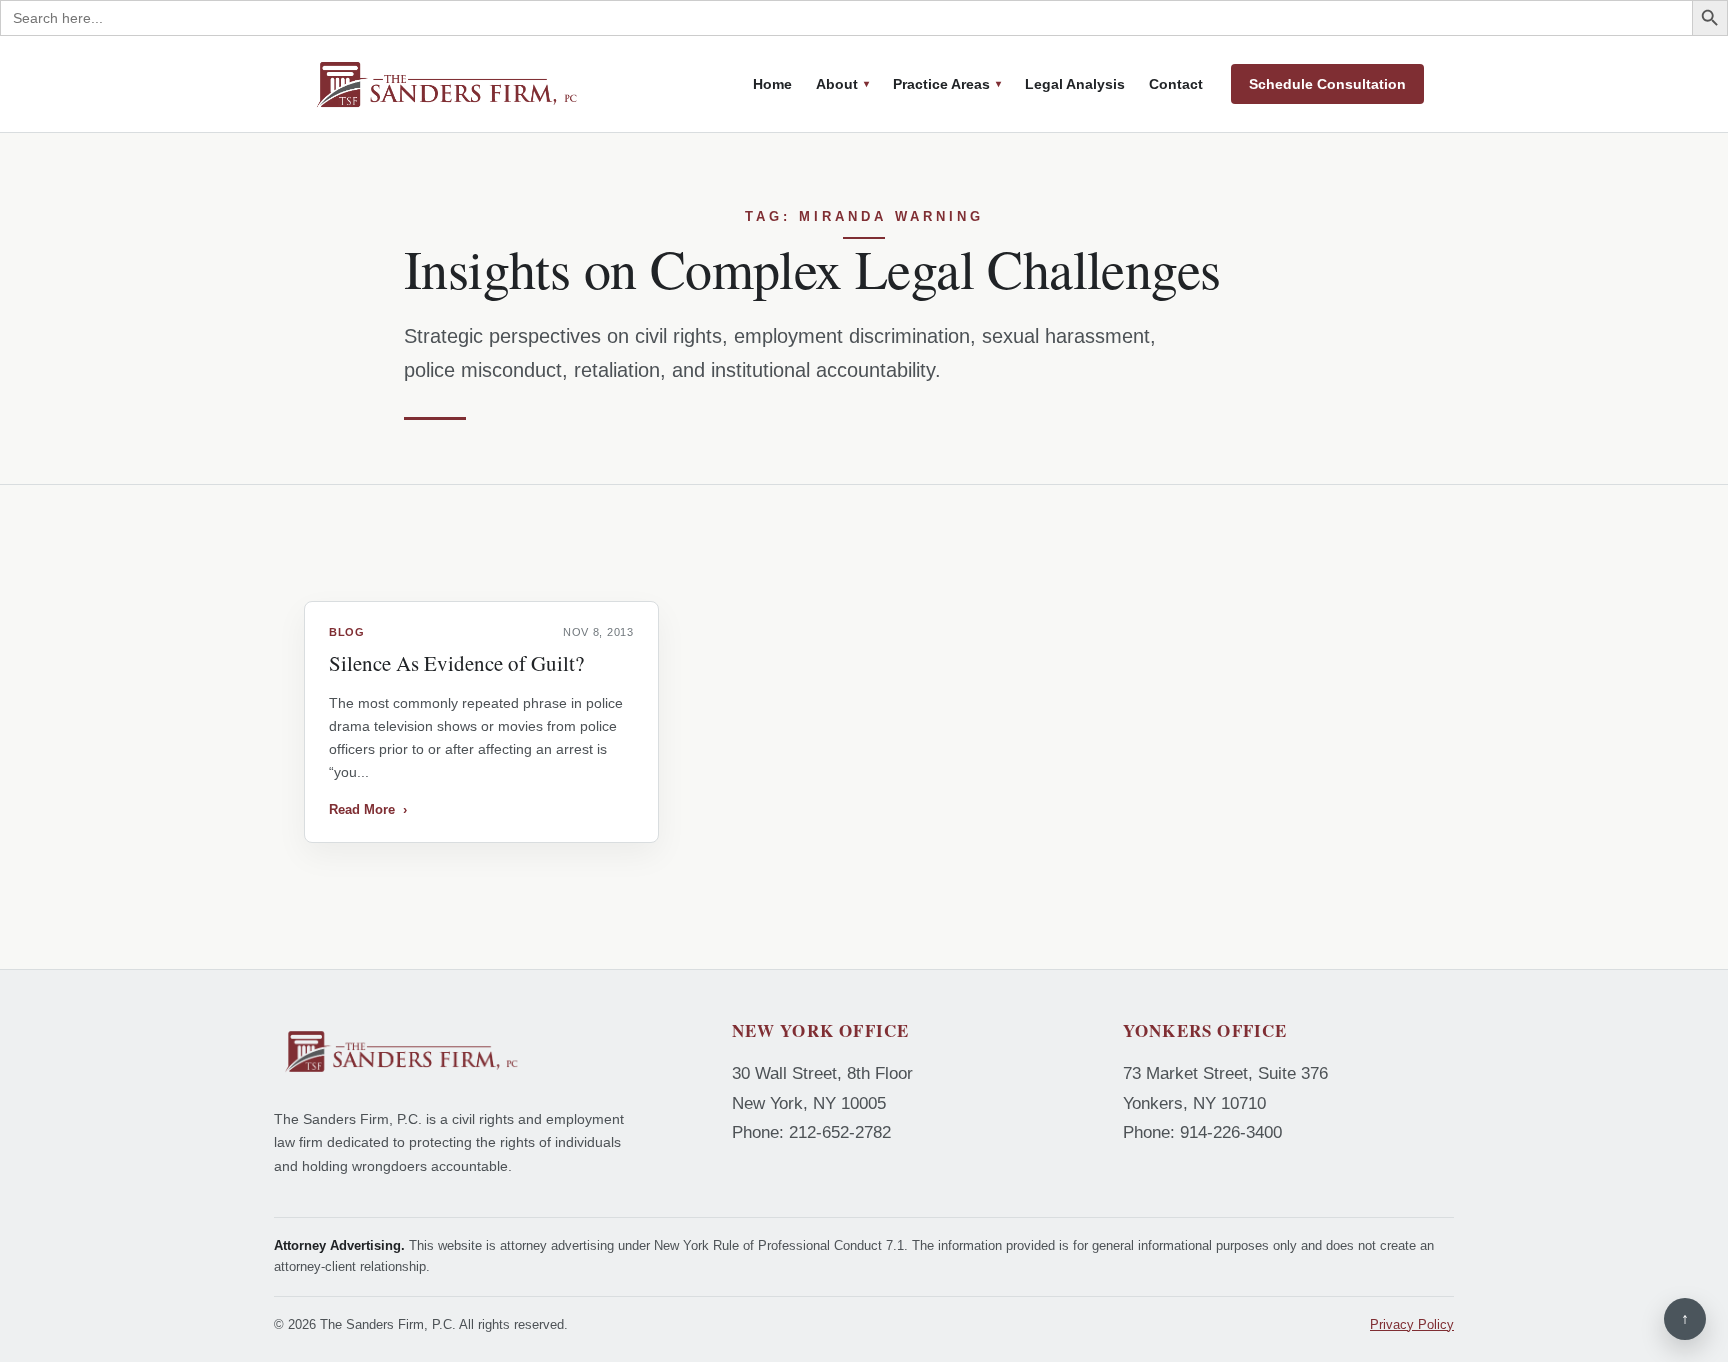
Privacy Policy (1412, 1324)
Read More (368, 809)
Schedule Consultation (1327, 84)
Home (772, 84)
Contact (1176, 84)
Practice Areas (941, 84)
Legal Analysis (1075, 84)
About (837, 84)
